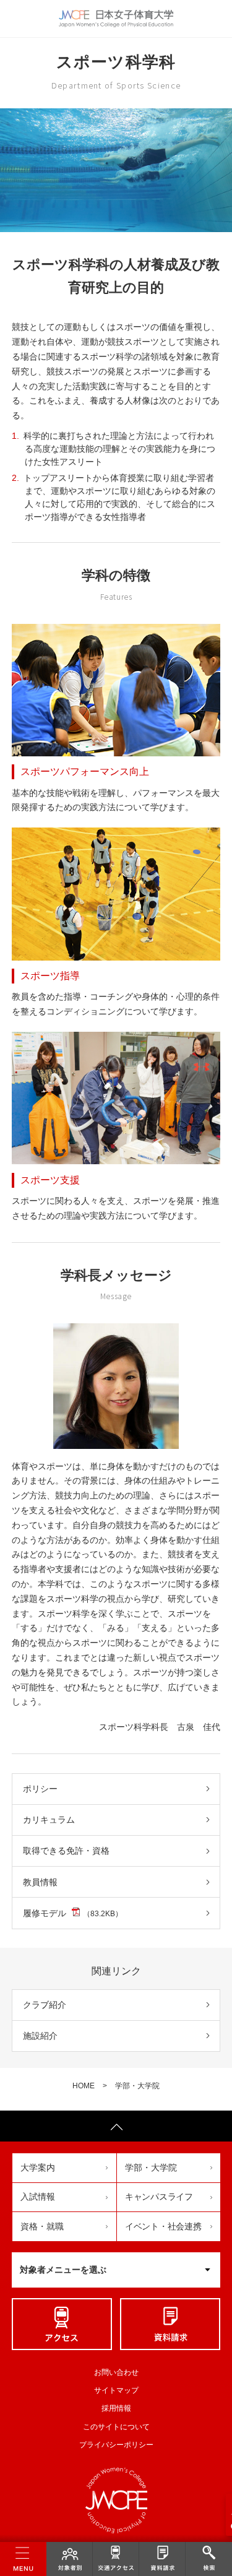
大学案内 (38, 2168)
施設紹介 (40, 2036)
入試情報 (38, 2197)
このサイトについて (116, 2427)
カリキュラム (49, 1820)
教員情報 (40, 1882)
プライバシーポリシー (116, 2445)
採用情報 (116, 2408)
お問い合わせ (116, 2372)
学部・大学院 (137, 2086)
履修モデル (73, 1913)
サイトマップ (116, 2390)
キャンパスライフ (159, 2197)
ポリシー (40, 1789)
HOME (84, 2086)
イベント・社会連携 (163, 2226)
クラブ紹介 (45, 2005)
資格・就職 (42, 2226)
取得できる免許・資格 (66, 1851)
